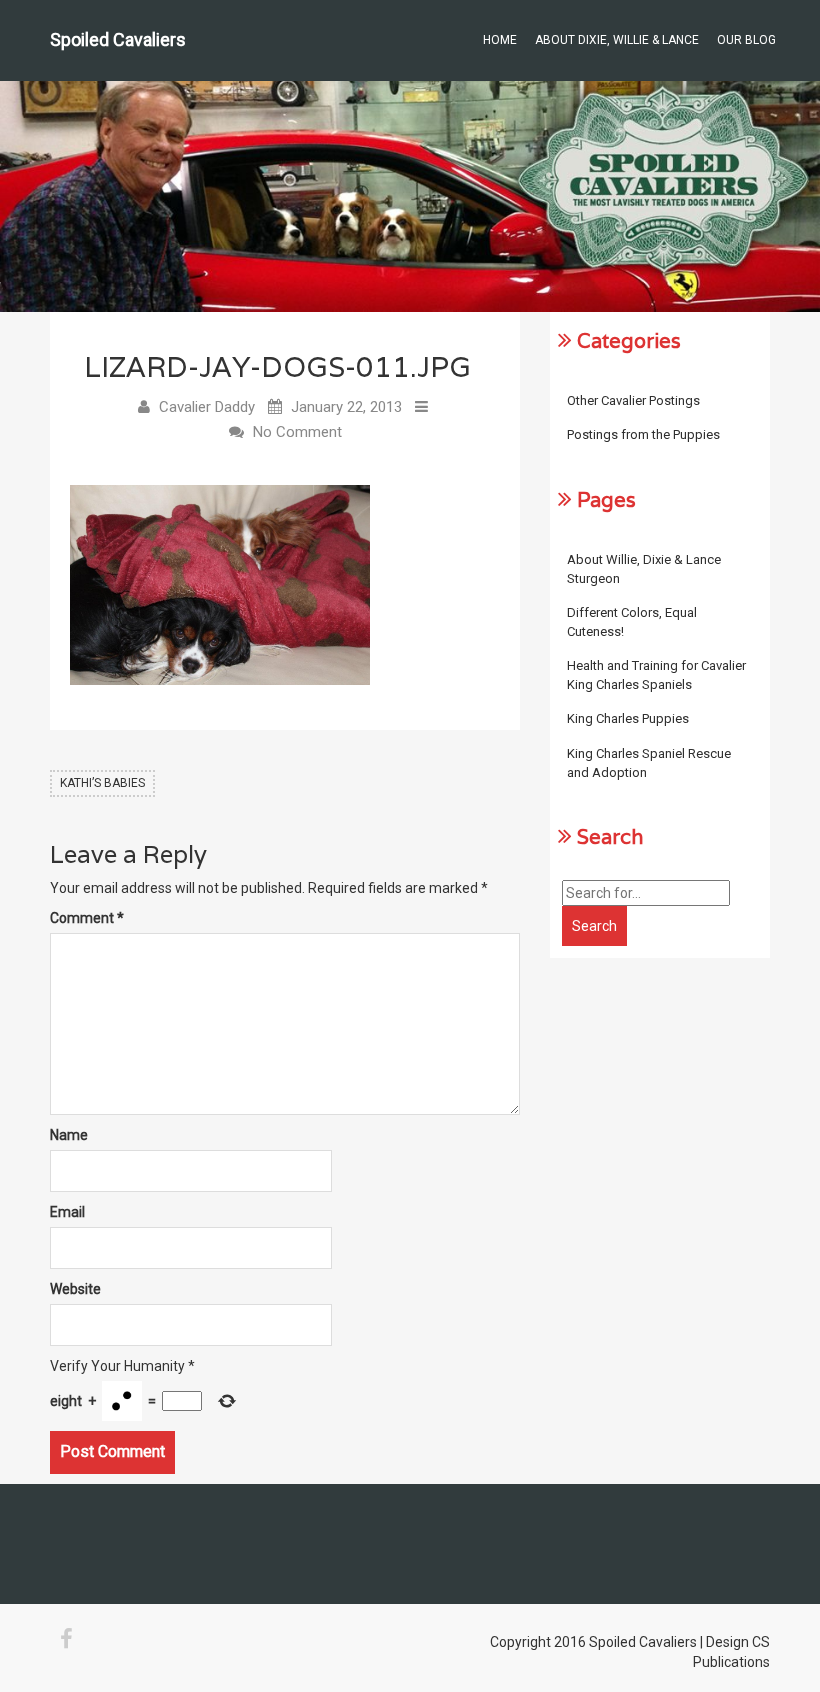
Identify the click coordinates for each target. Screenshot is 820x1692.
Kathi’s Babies (102, 783)
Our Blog (746, 40)
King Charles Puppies (628, 718)
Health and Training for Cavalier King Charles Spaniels (656, 675)
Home (500, 40)
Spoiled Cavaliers (118, 39)
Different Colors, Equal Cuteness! (632, 622)
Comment (87, 918)
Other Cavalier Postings (633, 400)
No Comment (297, 432)
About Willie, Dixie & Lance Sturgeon (644, 569)
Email (67, 1212)
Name (69, 1135)
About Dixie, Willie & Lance (617, 40)
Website (75, 1289)
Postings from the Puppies (643, 434)
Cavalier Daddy (207, 407)
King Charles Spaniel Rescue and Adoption (649, 763)
